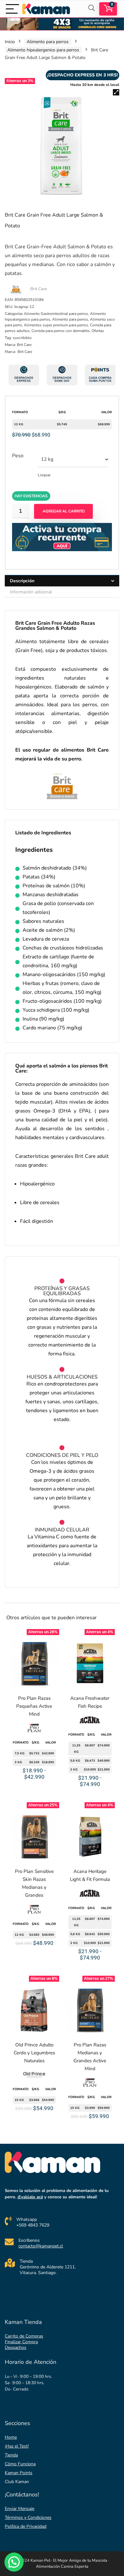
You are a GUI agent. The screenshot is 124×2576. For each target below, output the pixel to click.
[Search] (92, 9)
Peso (18, 456)
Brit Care (39, 289)
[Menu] (12, 9)
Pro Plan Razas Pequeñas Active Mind (34, 1706)
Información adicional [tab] (31, 592)
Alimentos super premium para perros (56, 325)
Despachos (16, 2348)
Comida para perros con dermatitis (61, 331)
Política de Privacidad (26, 2526)
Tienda (11, 2455)
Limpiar (44, 475)
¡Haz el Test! (17, 2446)
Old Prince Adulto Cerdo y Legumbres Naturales (34, 2053)
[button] (116, 92)
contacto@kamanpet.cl (41, 2246)
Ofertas (98, 331)
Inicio (10, 42)
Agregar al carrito (64, 511)
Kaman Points (19, 2473)
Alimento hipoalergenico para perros (43, 50)
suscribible (22, 338)
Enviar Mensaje (20, 2509)
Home (11, 2437)
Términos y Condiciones (28, 2517)
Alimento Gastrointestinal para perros (56, 314)
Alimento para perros (48, 42)
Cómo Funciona (20, 2464)
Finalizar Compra (21, 2342)
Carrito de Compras (24, 2336)
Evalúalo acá (31, 2197)
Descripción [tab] (22, 581)
